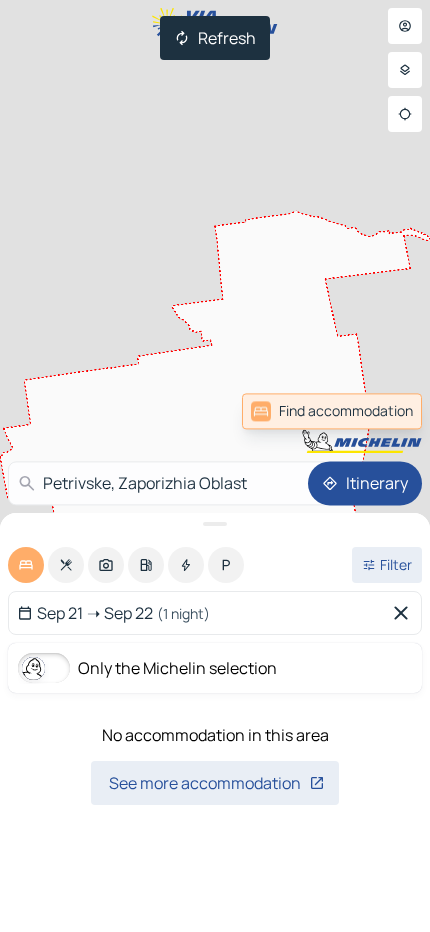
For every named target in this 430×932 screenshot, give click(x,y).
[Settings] (405, 70)
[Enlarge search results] (215, 524)
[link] (378, 411)
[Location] (405, 114)
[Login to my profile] (405, 26)
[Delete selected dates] (405, 613)
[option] (26, 565)
